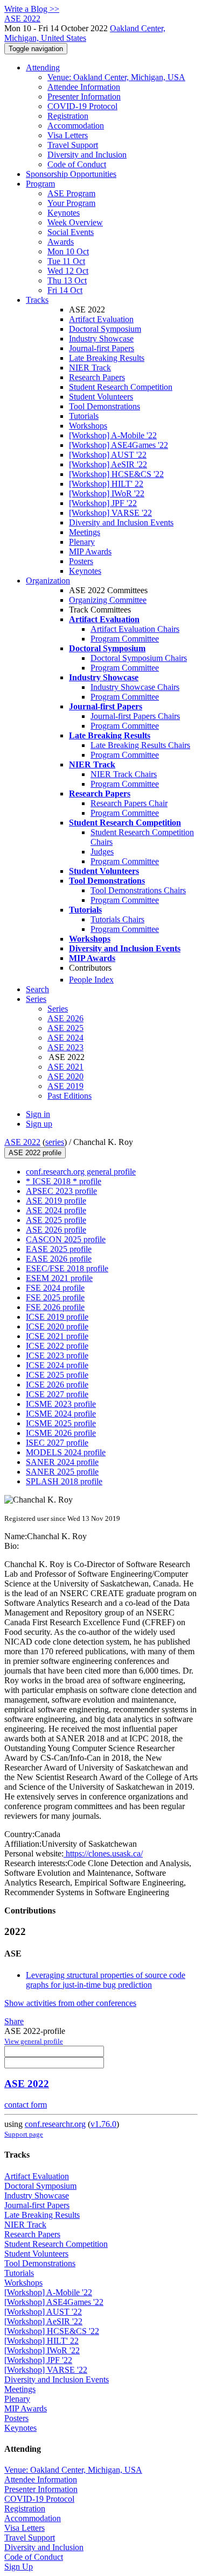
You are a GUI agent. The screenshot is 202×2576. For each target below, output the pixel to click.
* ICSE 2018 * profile (64, 1181)
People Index (91, 980)
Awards (61, 242)
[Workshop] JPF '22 (103, 503)
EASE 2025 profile (59, 1249)
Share (14, 2021)
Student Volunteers (101, 397)
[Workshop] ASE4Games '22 (119, 445)
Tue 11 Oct (66, 261)
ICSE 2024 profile (57, 1365)
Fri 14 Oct (65, 290)
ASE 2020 (65, 1076)
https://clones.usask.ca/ (103, 1853)
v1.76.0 (103, 2124)
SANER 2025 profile (62, 1472)
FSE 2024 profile (55, 1288)
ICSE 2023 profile (57, 1355)
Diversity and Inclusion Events (121, 522)
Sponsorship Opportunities (71, 174)
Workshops (88, 426)
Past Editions (69, 1096)
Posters (81, 561)
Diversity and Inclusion (87, 155)
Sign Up (19, 2567)
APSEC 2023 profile (61, 1191)
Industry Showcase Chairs (135, 687)
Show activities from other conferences (70, 2003)
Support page (24, 2134)
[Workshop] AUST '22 (108, 455)
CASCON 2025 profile (66, 1239)
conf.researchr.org (55, 2124)
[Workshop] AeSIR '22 (108, 464)
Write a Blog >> (32, 9)
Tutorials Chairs (117, 919)
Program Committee (125, 639)
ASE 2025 (65, 1028)
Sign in (38, 1114)
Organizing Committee (108, 600)
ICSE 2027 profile (57, 1394)
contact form (26, 2105)
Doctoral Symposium (105, 329)
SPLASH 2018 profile (64, 1481)
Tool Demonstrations (105, 406)
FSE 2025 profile (55, 1297)
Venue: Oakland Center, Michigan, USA (116, 77)
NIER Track (90, 368)
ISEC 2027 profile (57, 1443)
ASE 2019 (65, 1086)
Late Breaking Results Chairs (140, 745)
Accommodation (76, 126)
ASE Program (71, 193)
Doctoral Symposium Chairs (139, 658)
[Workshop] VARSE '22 (110, 513)
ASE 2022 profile (35, 1153)
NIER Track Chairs (124, 774)
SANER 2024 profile (62, 1462)
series (55, 1142)
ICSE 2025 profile (57, 1375)
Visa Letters (68, 135)
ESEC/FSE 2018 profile (67, 1268)
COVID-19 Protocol (82, 106)
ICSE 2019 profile (57, 1317)
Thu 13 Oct (67, 280)
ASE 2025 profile (56, 1220)
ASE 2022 (22, 1142)
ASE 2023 (65, 1047)
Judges (102, 852)
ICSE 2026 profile (57, 1385)
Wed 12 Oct (68, 271)
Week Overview (75, 222)
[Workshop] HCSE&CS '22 (116, 474)
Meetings (85, 532)
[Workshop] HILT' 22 (106, 484)
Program (40, 184)
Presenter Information (84, 97)
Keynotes (64, 213)
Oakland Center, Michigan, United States (85, 33)
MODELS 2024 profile (66, 1452)
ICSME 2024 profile (61, 1414)
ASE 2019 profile (56, 1201)
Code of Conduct (77, 164)
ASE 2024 (65, 1038)
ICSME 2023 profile (61, 1404)
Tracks (37, 300)
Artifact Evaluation (101, 319)
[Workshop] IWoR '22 (107, 493)
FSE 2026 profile (55, 1307)
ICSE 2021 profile (57, 1336)
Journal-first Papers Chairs (135, 716)
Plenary (82, 542)
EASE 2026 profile (59, 1259)
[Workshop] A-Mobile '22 (113, 435)
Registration (68, 116)
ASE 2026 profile (56, 1230)
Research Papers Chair (129, 803)
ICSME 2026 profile (61, 1433)
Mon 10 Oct (68, 251)
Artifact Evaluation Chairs (135, 629)
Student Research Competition (121, 387)
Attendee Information (84, 87)
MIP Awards (90, 552)
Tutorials (84, 416)
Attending (43, 67)
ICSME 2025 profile (61, 1423)
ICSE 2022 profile (57, 1346)
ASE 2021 (65, 1067)
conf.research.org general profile (81, 1172)
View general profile (34, 2041)
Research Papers (97, 377)
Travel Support (73, 145)
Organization (48, 581)
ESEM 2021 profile (59, 1278)
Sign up (39, 1124)
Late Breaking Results (107, 358)
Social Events (71, 232)
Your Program (71, 203)
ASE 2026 (65, 1018)
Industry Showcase (101, 339)
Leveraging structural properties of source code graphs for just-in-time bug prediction (106, 1980)
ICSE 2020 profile (57, 1326)
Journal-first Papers (102, 348)
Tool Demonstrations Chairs (138, 890)
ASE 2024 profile (56, 1210)
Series (58, 1009)
